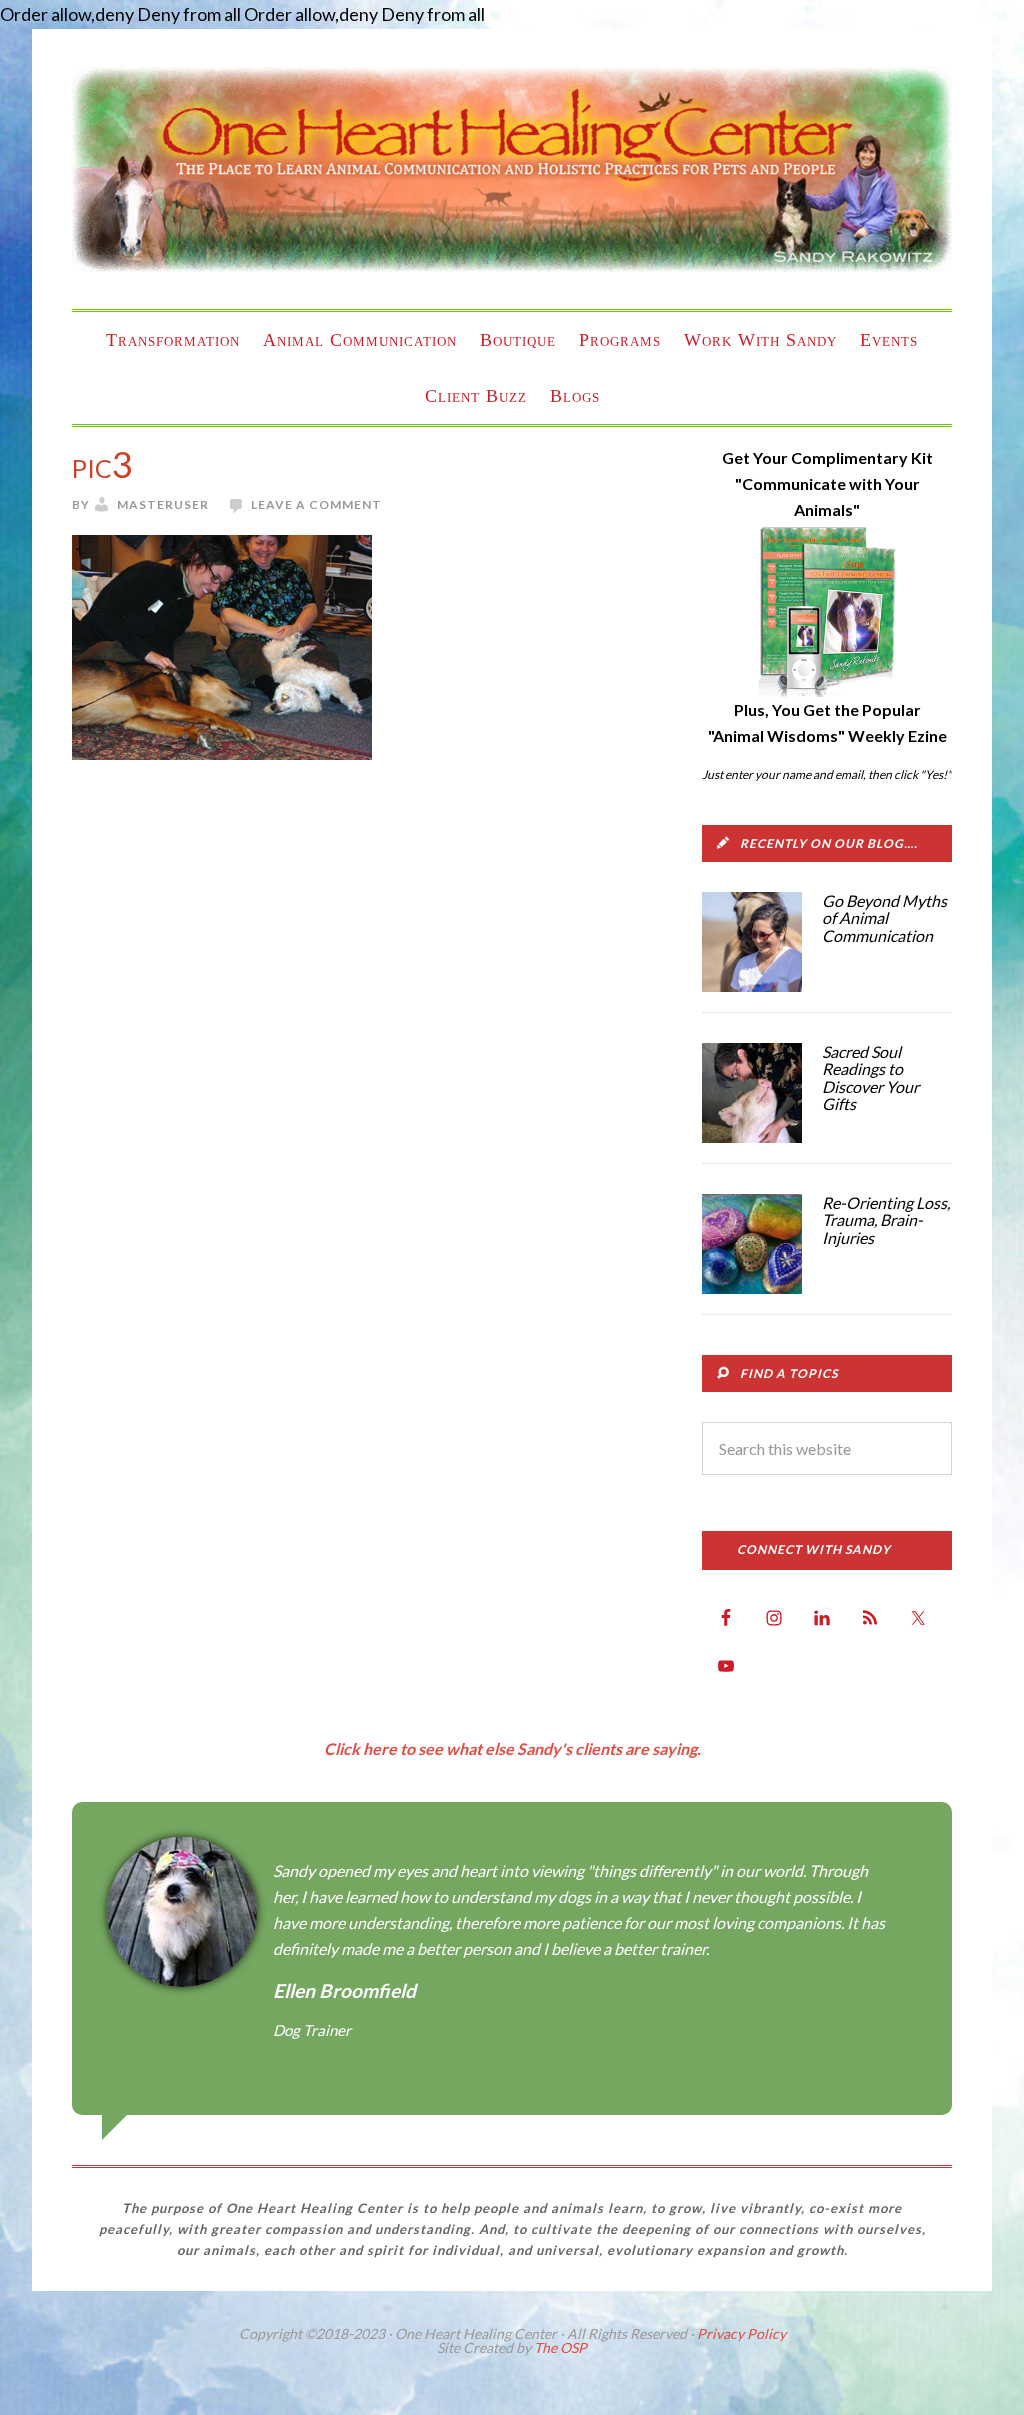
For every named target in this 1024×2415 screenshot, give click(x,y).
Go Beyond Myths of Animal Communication (884, 918)
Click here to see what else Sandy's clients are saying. (512, 1748)
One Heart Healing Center (512, 169)
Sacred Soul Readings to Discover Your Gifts (870, 1078)
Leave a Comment (316, 504)
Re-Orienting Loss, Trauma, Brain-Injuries (886, 1220)
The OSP (560, 2347)
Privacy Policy (741, 2333)
